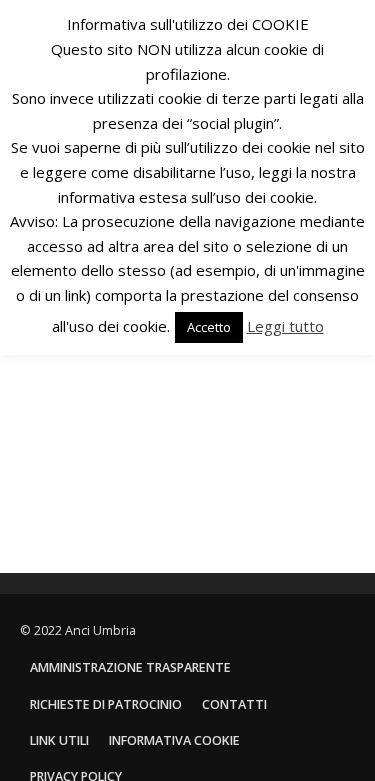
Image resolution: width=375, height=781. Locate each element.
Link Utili (59, 740)
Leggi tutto (285, 326)
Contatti (234, 704)
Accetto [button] (209, 327)
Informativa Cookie (174, 740)
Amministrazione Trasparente (130, 667)
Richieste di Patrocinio (106, 704)
